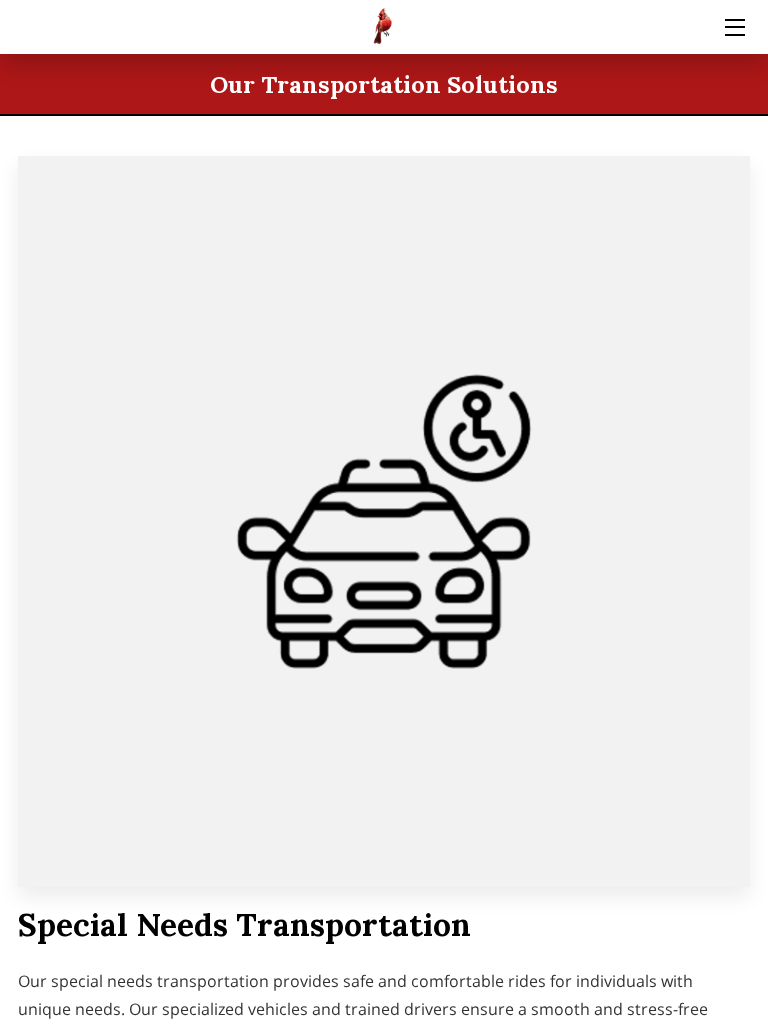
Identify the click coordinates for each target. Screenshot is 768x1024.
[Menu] (733, 27)
